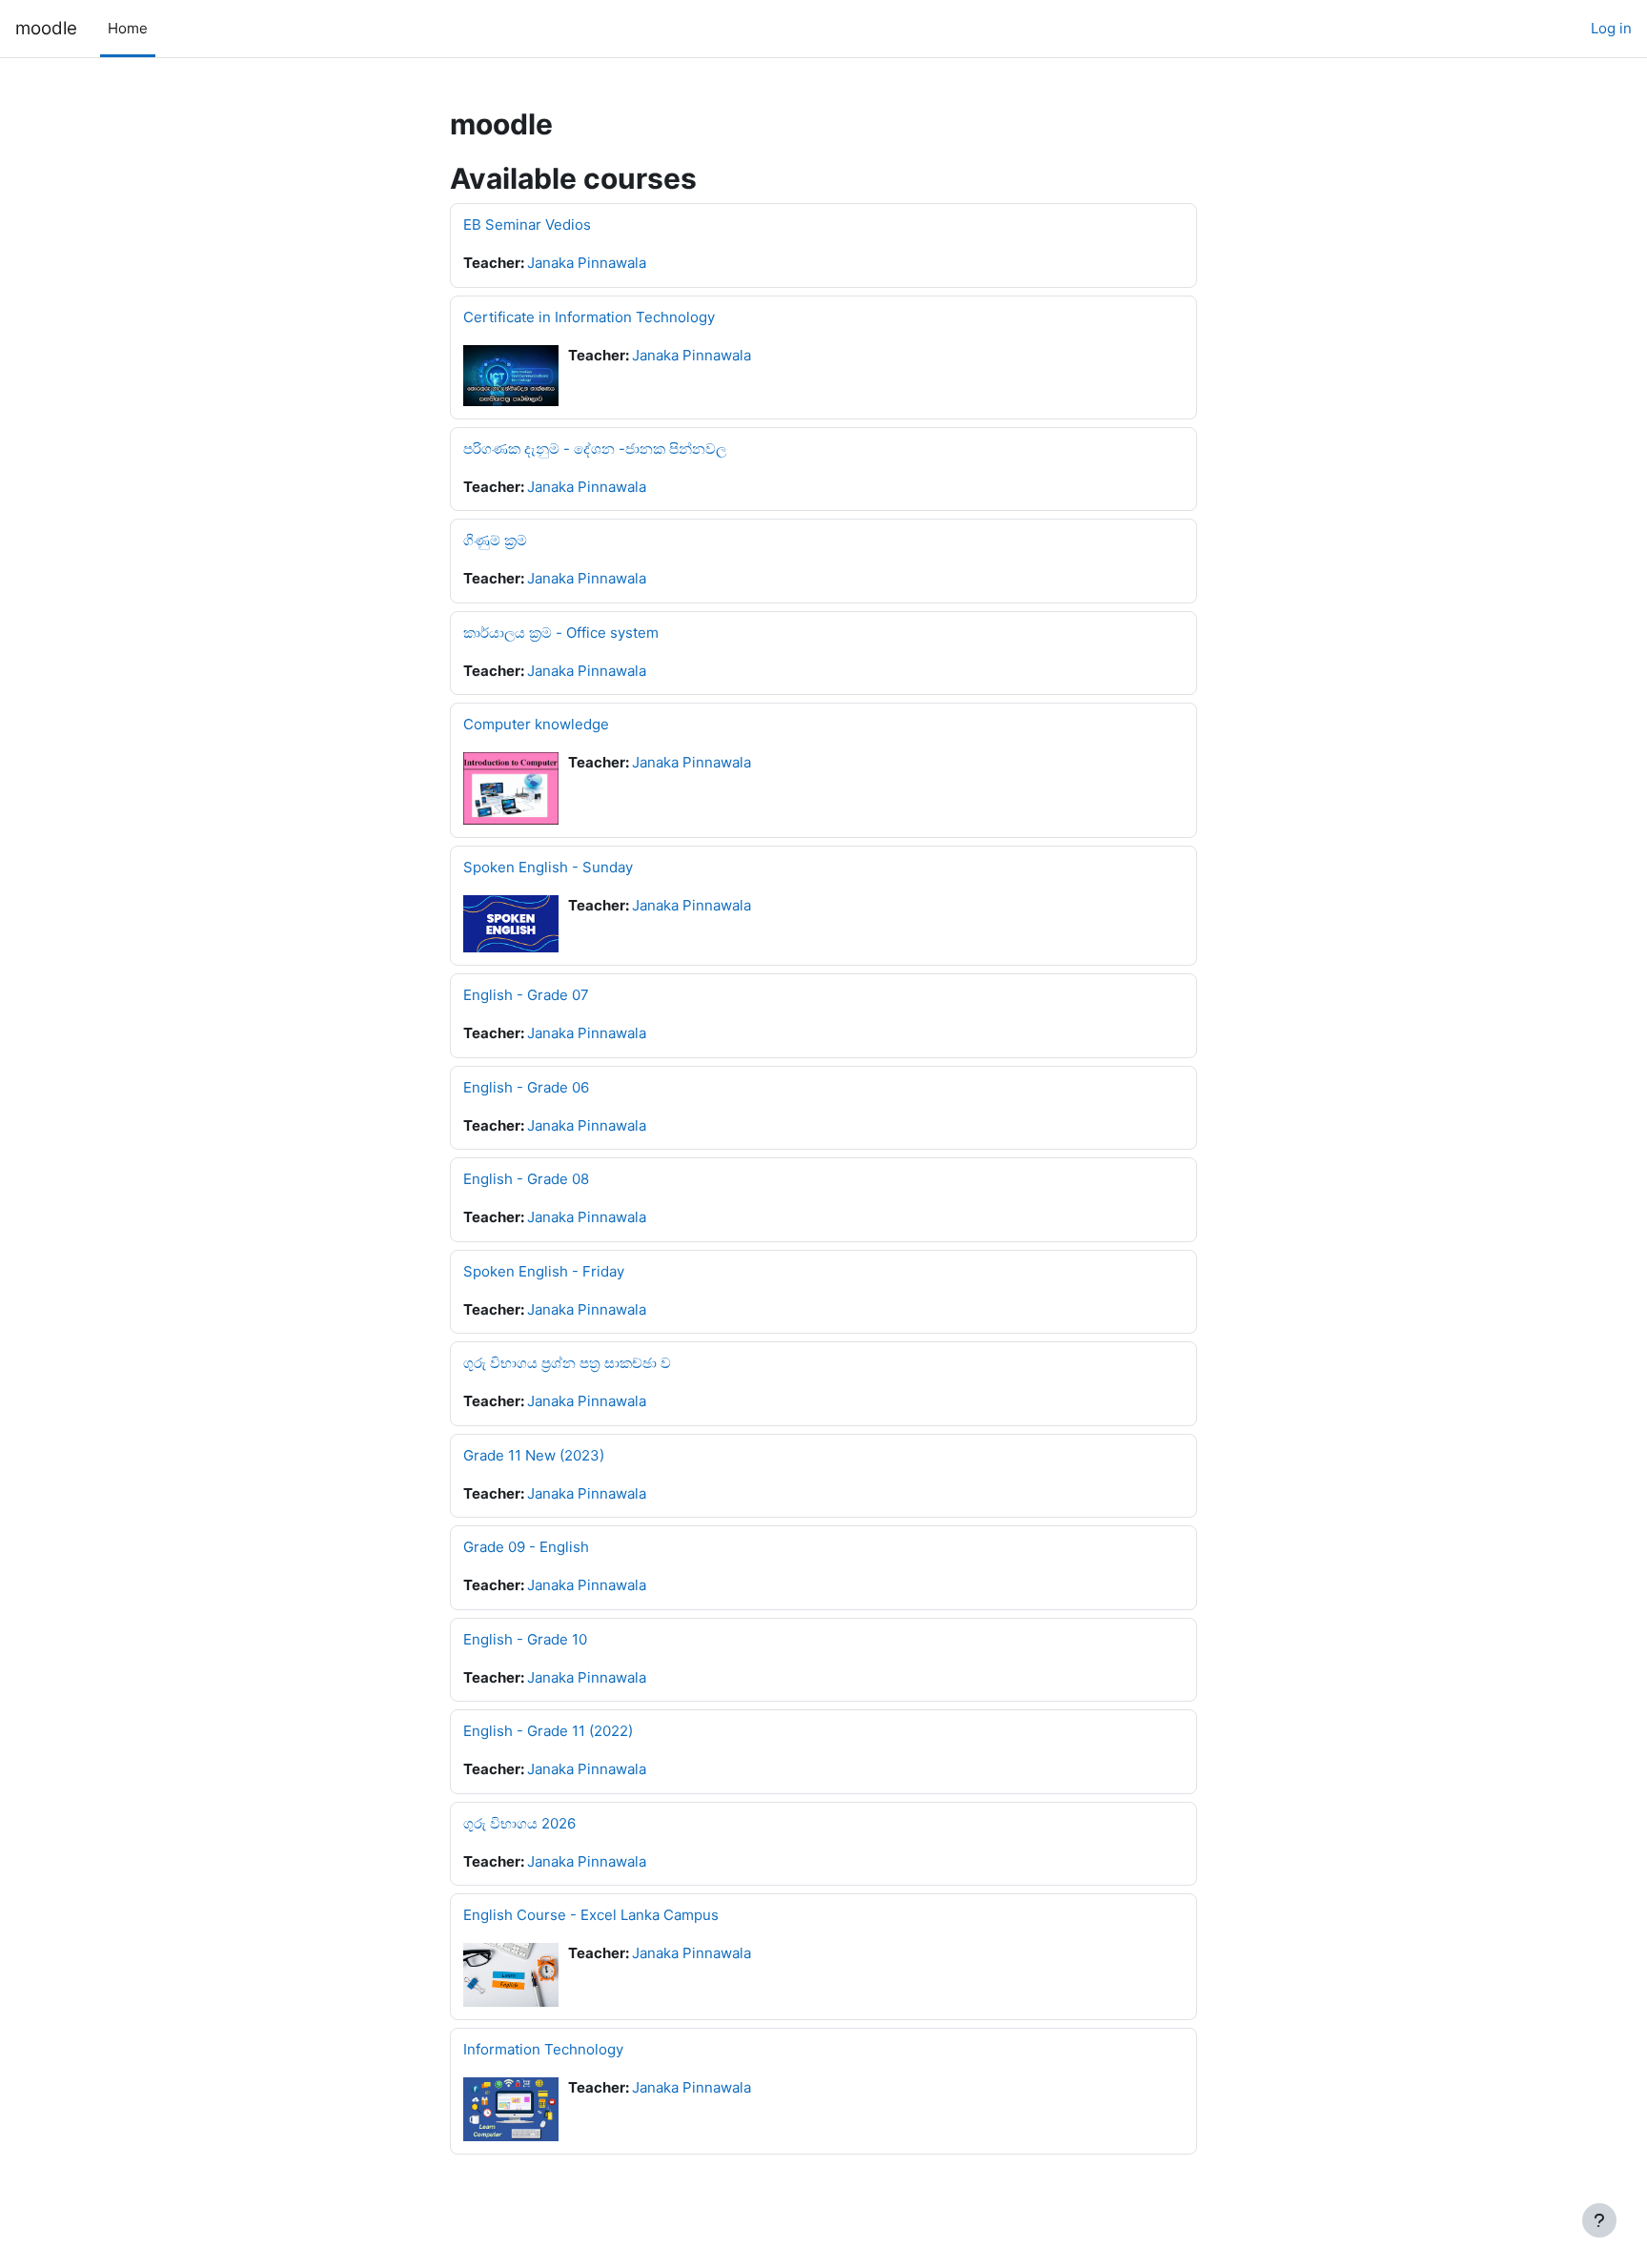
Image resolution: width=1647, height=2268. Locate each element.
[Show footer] (1599, 2220)
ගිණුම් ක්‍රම (495, 540)
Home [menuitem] (128, 28)
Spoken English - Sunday (548, 867)
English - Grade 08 (526, 1179)
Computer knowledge (536, 724)
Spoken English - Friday (544, 1271)
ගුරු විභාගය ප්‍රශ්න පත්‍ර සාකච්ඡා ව (567, 1363)
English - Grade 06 (526, 1087)
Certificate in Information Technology (589, 317)
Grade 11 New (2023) (534, 1455)
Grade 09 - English (526, 1547)
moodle (46, 28)
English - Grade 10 (525, 1639)
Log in (1611, 28)
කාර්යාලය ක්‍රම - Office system (561, 633)
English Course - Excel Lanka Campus (591, 1915)
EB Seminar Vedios (527, 225)
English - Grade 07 (526, 995)
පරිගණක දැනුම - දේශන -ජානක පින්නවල (595, 449)
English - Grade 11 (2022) (548, 1731)
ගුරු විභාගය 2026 (519, 1823)
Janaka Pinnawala (587, 263)
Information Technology (543, 2049)
